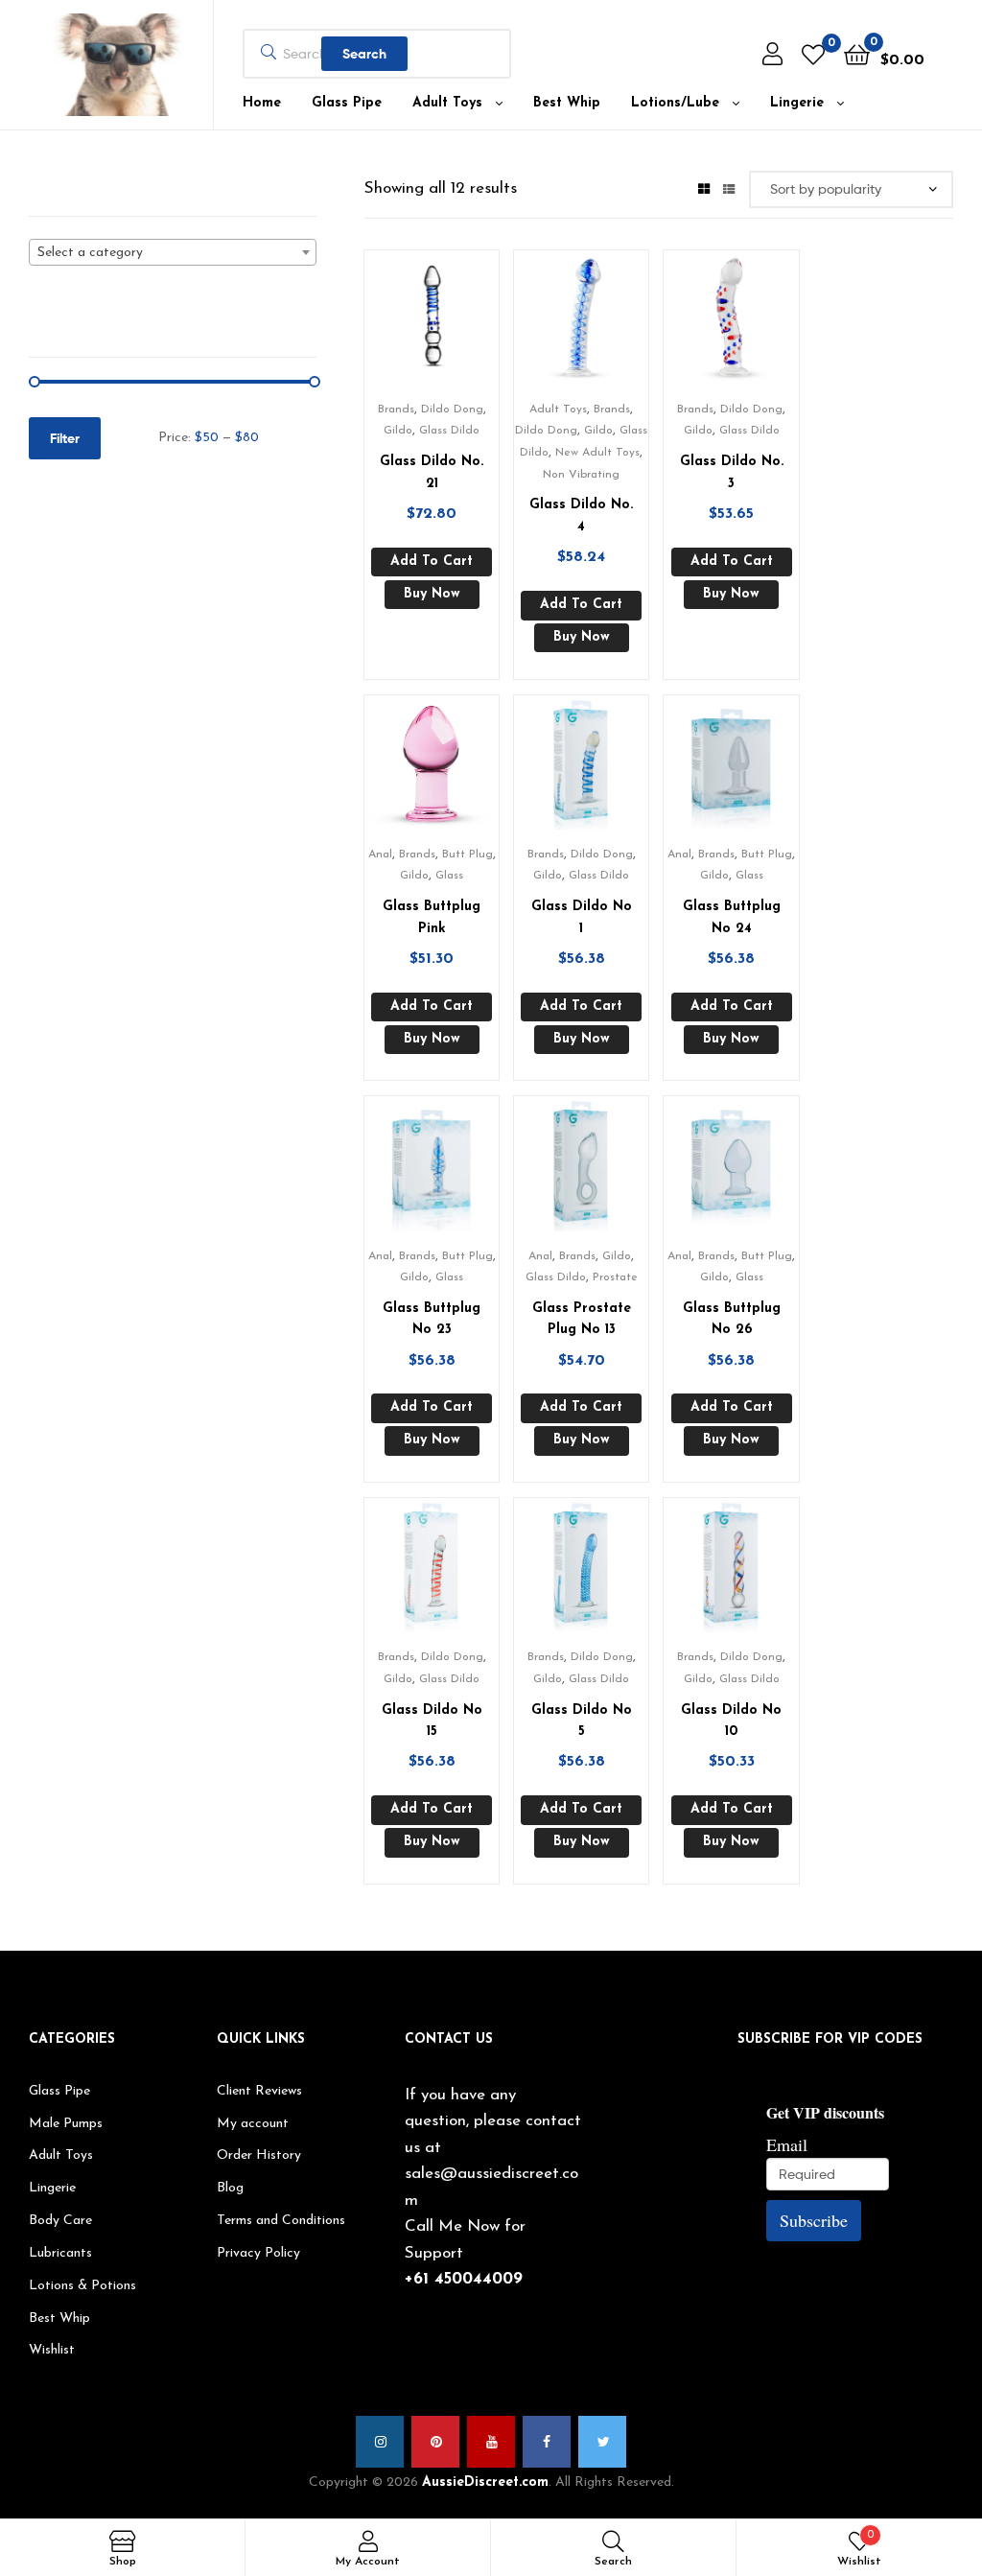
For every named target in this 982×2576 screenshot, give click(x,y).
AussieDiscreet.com (485, 2482)
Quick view (455, 324)
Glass (449, 876)
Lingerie (797, 103)
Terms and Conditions (281, 2221)
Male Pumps (66, 2124)
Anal (380, 855)
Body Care (60, 2221)
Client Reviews (259, 2091)
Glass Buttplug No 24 (732, 918)
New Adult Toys (597, 453)
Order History (259, 2155)
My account (253, 2124)
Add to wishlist (408, 324)
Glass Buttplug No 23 (432, 1320)
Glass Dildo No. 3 (732, 473)
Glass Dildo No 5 (582, 1721)
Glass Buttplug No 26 (732, 1320)
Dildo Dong (452, 410)
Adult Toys (447, 103)
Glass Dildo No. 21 (432, 473)
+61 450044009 (464, 2279)
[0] (813, 54)
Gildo (398, 431)
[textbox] (173, 253)
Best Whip (567, 103)
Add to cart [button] (432, 562)
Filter (65, 438)
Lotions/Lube (675, 103)
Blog (230, 2188)
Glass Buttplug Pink (432, 918)
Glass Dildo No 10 (731, 1721)
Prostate (615, 1277)
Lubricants (60, 2253)
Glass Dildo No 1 (582, 918)
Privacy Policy (258, 2253)
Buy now (432, 594)
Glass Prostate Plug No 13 (582, 1320)
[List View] (729, 188)
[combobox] (173, 252)
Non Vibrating (581, 475)
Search (364, 54)
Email (787, 2144)
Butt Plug (468, 855)
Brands (396, 410)
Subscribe (814, 2220)
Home (262, 103)
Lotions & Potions (82, 2286)
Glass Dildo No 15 (432, 1721)
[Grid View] (704, 188)
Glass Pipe (347, 103)
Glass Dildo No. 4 (581, 516)
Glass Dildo (449, 431)
